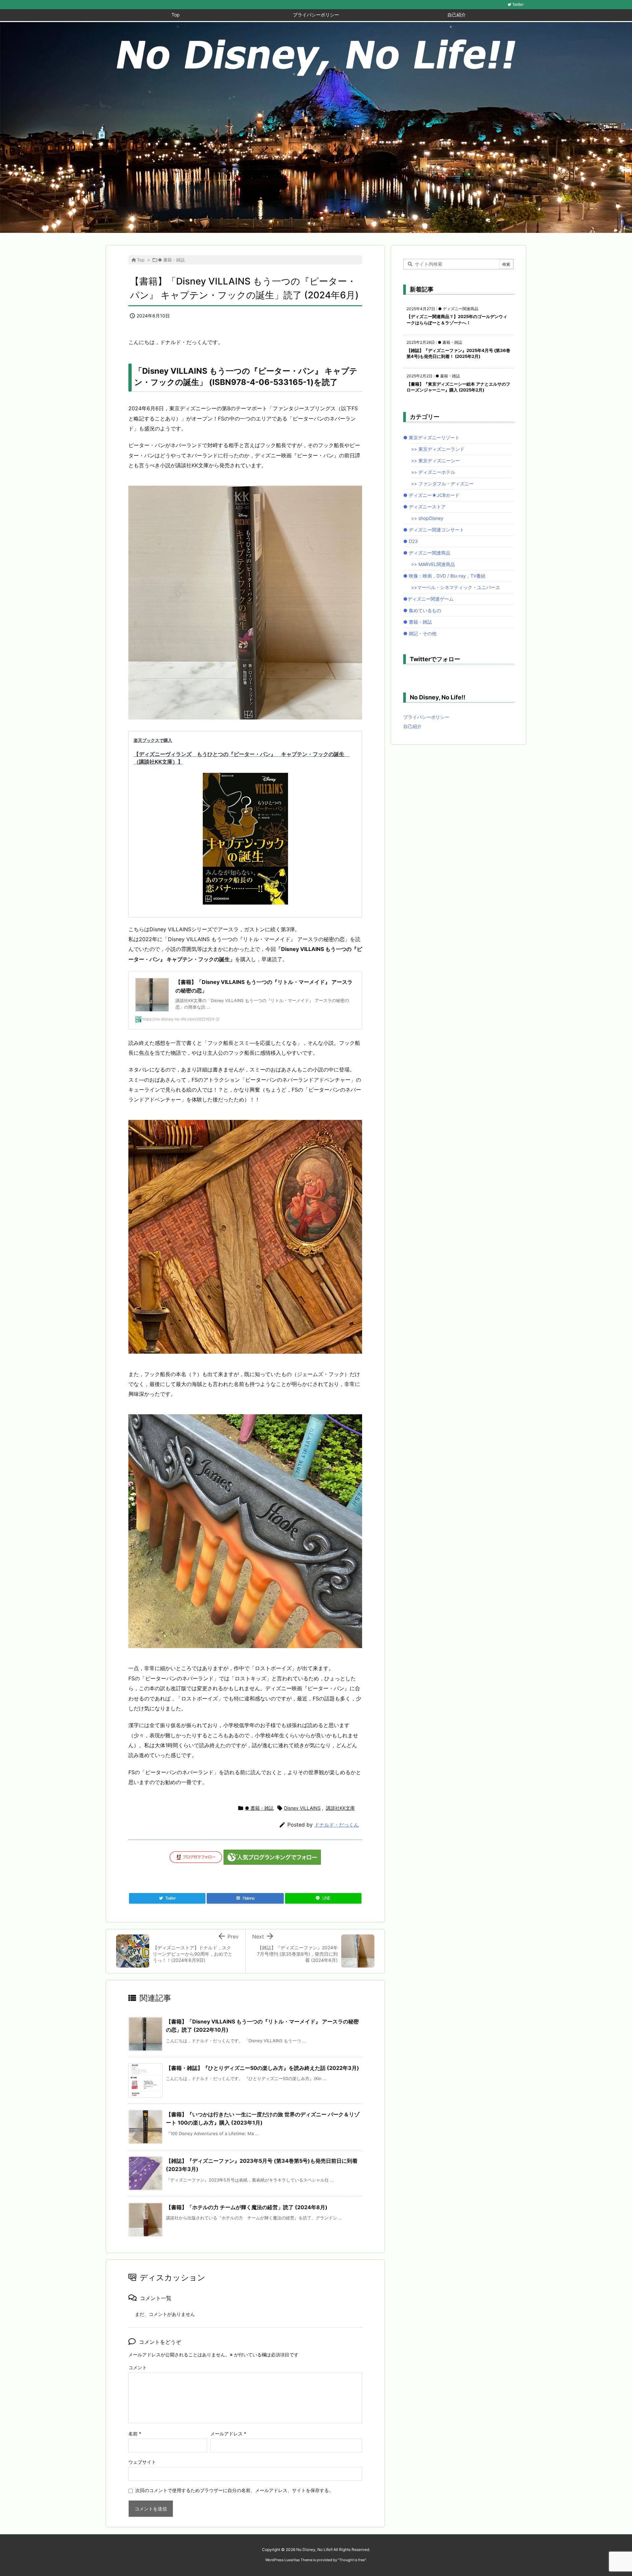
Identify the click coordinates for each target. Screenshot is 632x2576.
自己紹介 (412, 726)
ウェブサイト (142, 2462)
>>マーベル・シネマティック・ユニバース (456, 587)
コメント (138, 2367)
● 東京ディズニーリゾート (431, 437)
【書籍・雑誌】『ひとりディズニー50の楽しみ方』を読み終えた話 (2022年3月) (263, 2068)
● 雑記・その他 (420, 633)
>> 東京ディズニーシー (435, 461)
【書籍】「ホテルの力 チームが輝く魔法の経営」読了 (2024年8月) (247, 2207)
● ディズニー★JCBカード (431, 495)
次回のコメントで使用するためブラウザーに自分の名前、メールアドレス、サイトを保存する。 (234, 2490)
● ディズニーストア (424, 507)
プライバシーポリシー (426, 717)
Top (141, 260)
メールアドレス (228, 2434)
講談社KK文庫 (340, 1808)
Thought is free (352, 2560)
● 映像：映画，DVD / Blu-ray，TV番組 (444, 576)
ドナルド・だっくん (337, 1825)
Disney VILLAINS (302, 1808)
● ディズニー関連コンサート (434, 530)
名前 (135, 2434)
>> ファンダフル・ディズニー (442, 484)
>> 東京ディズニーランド (438, 449)
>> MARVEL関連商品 (433, 564)
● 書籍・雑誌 (171, 260)
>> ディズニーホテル (433, 472)
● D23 (410, 541)
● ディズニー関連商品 (427, 553)
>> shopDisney (427, 518)
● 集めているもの (422, 610)
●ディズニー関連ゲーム (428, 599)
